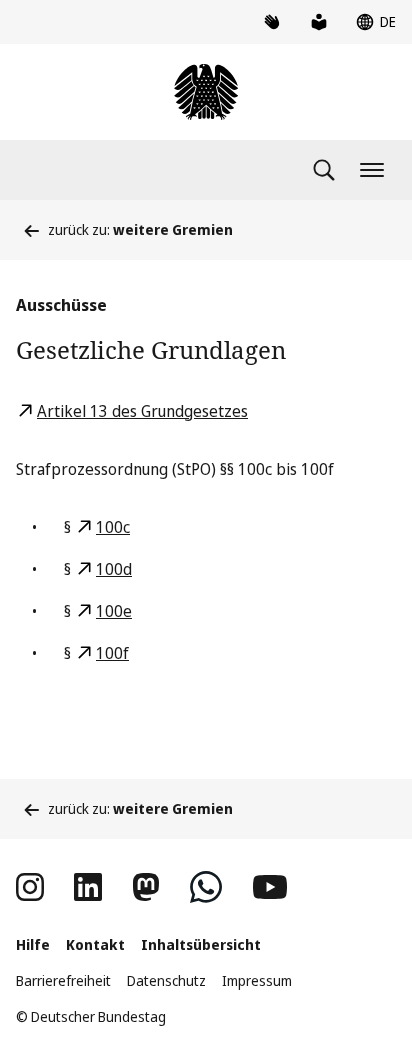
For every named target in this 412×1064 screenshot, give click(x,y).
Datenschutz (166, 980)
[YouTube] (270, 887)
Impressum (257, 980)
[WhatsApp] (206, 887)
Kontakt (95, 944)
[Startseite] (206, 92)
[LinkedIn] (88, 887)
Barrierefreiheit (63, 980)
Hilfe (33, 944)
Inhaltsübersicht (201, 944)
